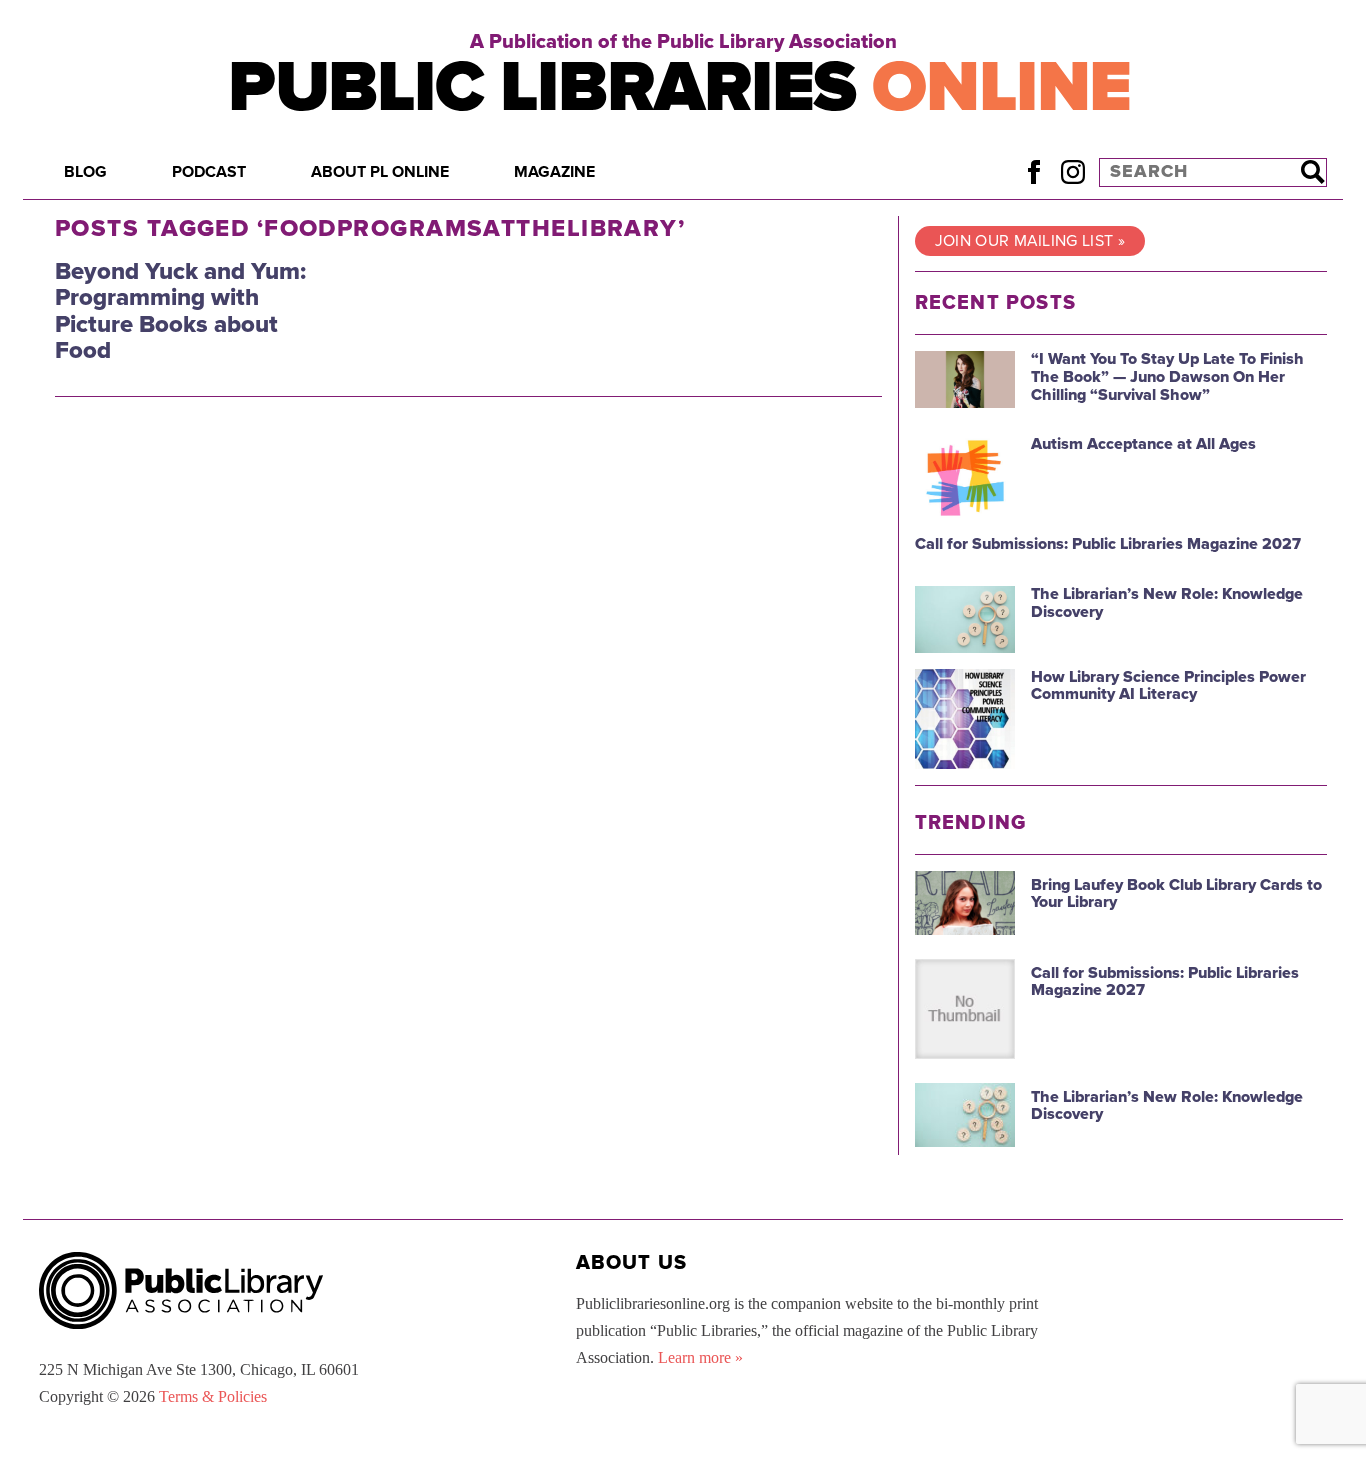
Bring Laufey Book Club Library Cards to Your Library (1176, 894)
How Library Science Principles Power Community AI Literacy (1168, 686)
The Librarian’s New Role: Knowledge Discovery (1167, 603)
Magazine (554, 172)
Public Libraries (679, 87)
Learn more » (700, 1357)
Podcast (209, 172)
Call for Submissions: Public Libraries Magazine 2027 (1108, 544)
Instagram (1072, 171)
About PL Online (380, 172)
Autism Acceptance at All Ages (1143, 444)
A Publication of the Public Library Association (683, 42)
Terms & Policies (213, 1396)
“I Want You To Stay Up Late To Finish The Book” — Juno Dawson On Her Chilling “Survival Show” (1167, 376)
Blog (85, 172)
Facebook (1033, 171)
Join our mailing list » (1030, 241)
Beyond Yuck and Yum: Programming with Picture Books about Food (180, 311)
